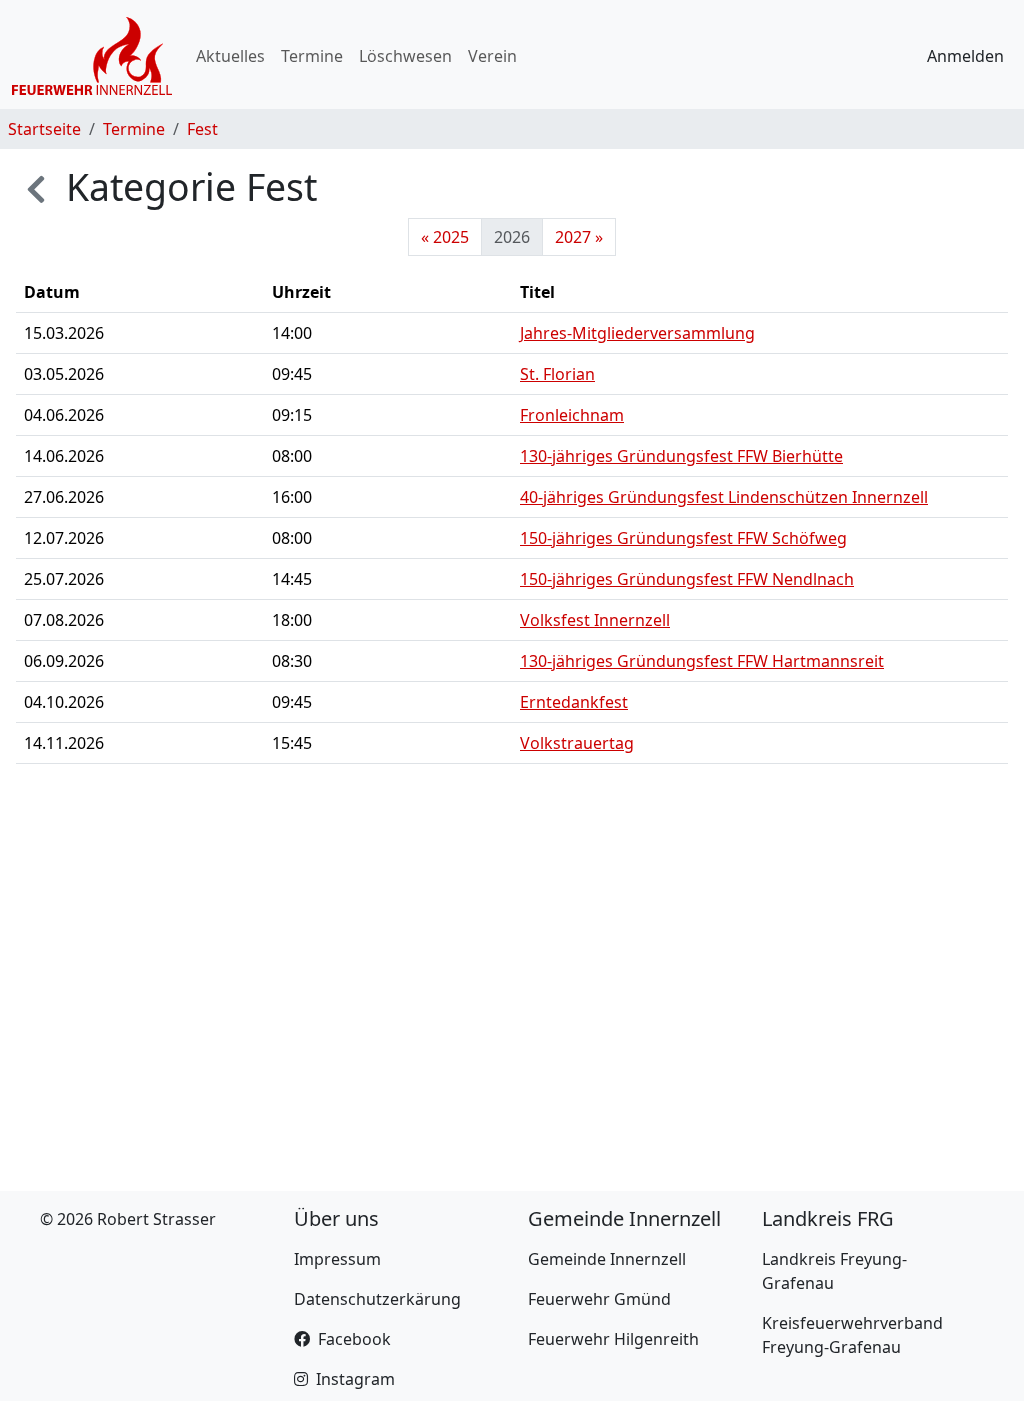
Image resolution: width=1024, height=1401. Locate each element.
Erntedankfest (574, 702)
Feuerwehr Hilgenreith (613, 1339)
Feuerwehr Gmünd (599, 1299)
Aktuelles (230, 56)
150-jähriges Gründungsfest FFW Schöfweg (683, 538)
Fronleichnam (572, 415)
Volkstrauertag (577, 743)
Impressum (337, 1259)
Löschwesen (405, 56)
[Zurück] (36, 186)
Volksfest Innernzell (595, 620)
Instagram (355, 1379)
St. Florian (557, 374)
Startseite (44, 129)
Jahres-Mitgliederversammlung (637, 333)
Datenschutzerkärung (377, 1299)
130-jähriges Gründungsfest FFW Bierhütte (681, 456)
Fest (202, 129)
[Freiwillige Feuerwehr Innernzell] (92, 56)
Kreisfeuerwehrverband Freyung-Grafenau (852, 1335)
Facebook (354, 1339)
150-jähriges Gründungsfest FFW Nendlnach (687, 579)
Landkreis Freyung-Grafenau (834, 1271)
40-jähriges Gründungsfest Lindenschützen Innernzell (724, 497)
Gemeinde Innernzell (607, 1259)
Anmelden (965, 56)
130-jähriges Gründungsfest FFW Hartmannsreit (702, 661)
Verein (492, 56)
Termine (312, 56)
